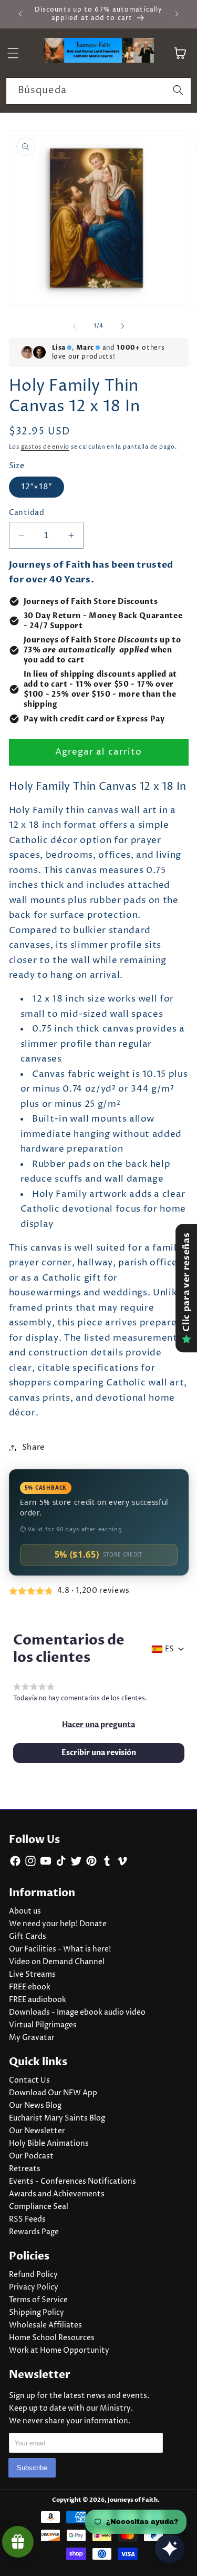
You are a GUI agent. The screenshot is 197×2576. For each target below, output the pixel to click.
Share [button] (34, 1447)
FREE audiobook (38, 2000)
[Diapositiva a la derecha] (123, 326)
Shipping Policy (37, 2313)
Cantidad (27, 513)
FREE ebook (30, 1987)
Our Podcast (31, 2156)
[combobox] (98, 91)
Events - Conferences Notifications (72, 2182)
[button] (98, 1725)
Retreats (25, 2169)
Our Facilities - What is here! (60, 1949)
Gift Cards (28, 1937)
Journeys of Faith (133, 2500)
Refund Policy (33, 2275)
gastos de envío (45, 447)
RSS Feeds (27, 2220)
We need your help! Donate (58, 1924)
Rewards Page (34, 2232)
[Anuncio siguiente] (177, 14)
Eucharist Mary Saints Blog (57, 2118)
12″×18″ (37, 487)
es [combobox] (169, 1649)
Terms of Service (38, 2300)
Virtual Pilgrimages (43, 2025)
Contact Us (29, 2080)
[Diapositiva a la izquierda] (74, 326)
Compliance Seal (39, 2207)
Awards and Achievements (57, 2194)
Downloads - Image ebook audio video (77, 2013)
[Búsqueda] (178, 91)
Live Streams (32, 1975)
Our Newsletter (37, 2131)
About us (25, 1911)
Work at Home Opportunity (59, 2351)
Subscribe (32, 2468)
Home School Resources (52, 2338)
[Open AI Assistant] (170, 2549)
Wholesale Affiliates (45, 2325)
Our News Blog (35, 2106)
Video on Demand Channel (57, 1962)
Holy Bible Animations (49, 2144)
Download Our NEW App (53, 2093)
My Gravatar (32, 2038)
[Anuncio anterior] (20, 14)
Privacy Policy (34, 2287)
